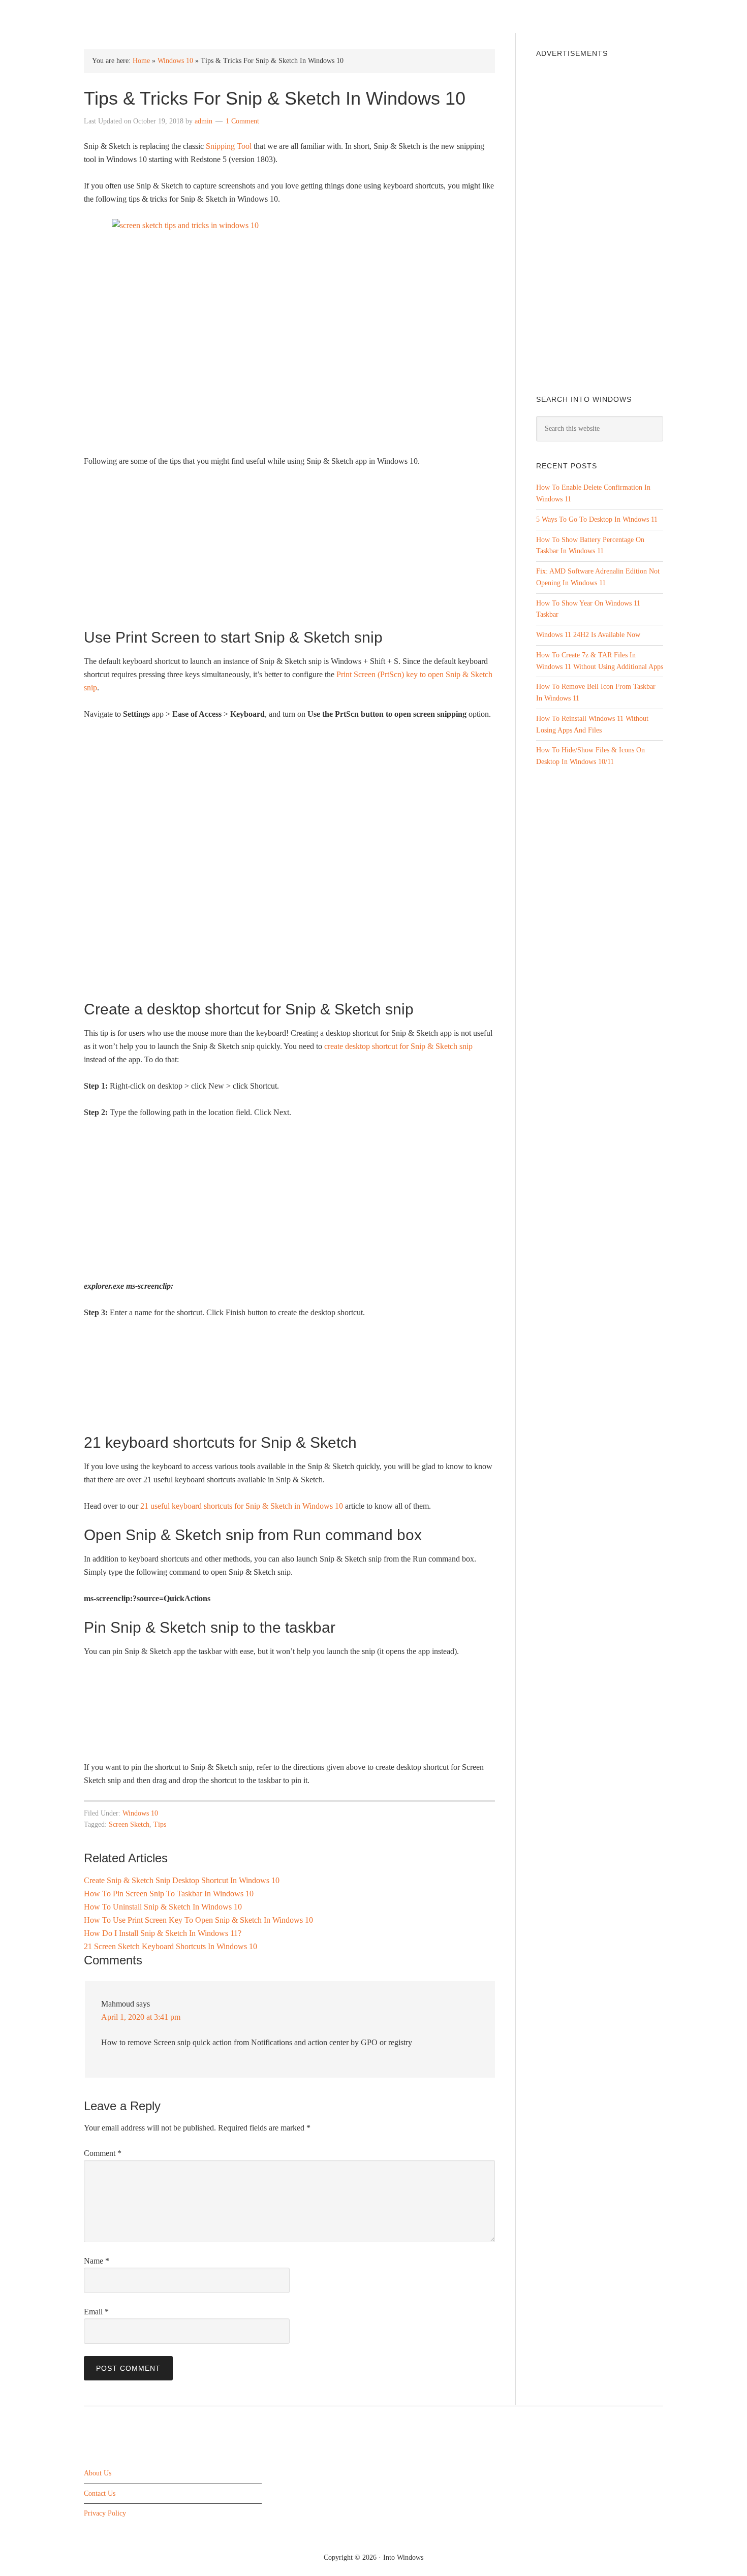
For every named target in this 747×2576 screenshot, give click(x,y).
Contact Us (100, 2493)
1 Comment (242, 121)
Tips (160, 1824)
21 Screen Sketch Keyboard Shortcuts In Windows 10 (170, 1946)
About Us (98, 2473)
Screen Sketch (129, 1824)
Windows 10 (175, 61)
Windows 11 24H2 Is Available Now (588, 635)
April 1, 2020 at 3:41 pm (141, 2017)
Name (97, 2261)
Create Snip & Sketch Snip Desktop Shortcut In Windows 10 (182, 1880)
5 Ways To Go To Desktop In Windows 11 (597, 519)
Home (141, 61)
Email (96, 2312)
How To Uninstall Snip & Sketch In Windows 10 (163, 1907)
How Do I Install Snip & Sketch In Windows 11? (163, 1933)
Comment (103, 2153)
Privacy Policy (105, 2514)
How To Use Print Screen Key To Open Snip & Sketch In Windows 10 (198, 1920)
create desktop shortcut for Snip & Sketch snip (398, 1046)
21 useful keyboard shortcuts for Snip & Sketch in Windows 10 (242, 1506)
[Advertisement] (289, 552)
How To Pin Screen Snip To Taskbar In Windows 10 (169, 1894)
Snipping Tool (229, 146)
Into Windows (137, 16)
